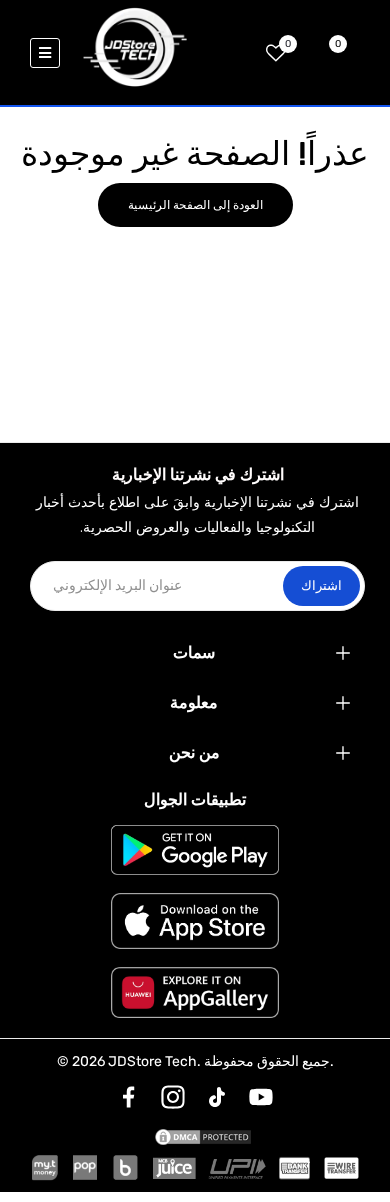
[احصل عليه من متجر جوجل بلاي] (195, 850)
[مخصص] (129, 1097)
